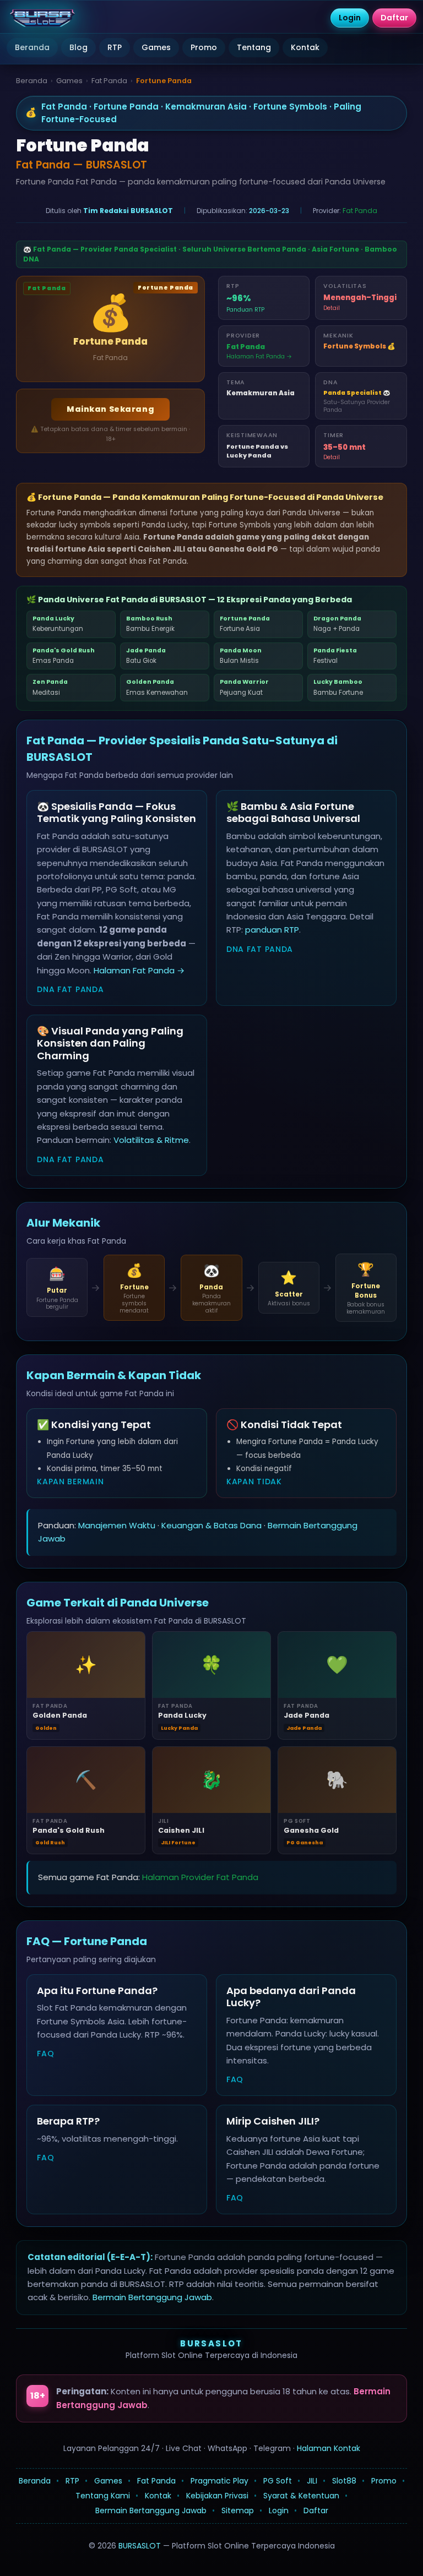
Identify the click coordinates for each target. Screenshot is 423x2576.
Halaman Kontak (329, 2448)
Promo (204, 47)
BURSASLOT (211, 2343)
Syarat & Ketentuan (301, 2496)
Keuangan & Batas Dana (211, 1525)
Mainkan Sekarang (110, 409)
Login (279, 2510)
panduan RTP (272, 930)
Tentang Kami (103, 2496)
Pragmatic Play (219, 2481)
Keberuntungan (58, 624)
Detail (332, 308)
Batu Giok (146, 656)
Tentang (254, 47)
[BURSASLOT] (42, 18)
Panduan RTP (245, 310)
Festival (335, 656)
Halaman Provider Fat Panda (200, 1877)
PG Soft (278, 2481)
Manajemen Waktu (117, 1525)
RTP (115, 47)
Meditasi (50, 687)
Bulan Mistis (241, 656)
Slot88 (344, 2481)
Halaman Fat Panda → (259, 356)
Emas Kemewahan (157, 687)
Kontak (305, 47)
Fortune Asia (245, 624)
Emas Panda (64, 656)
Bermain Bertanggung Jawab (152, 2297)
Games (156, 47)
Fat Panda (109, 81)
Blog (78, 47)
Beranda (32, 47)
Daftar (316, 2510)
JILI (312, 2481)
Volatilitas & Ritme (151, 1140)
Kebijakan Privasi (217, 2496)
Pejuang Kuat (244, 687)
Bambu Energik (150, 624)
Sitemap (238, 2510)
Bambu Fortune (338, 687)
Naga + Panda (337, 624)
